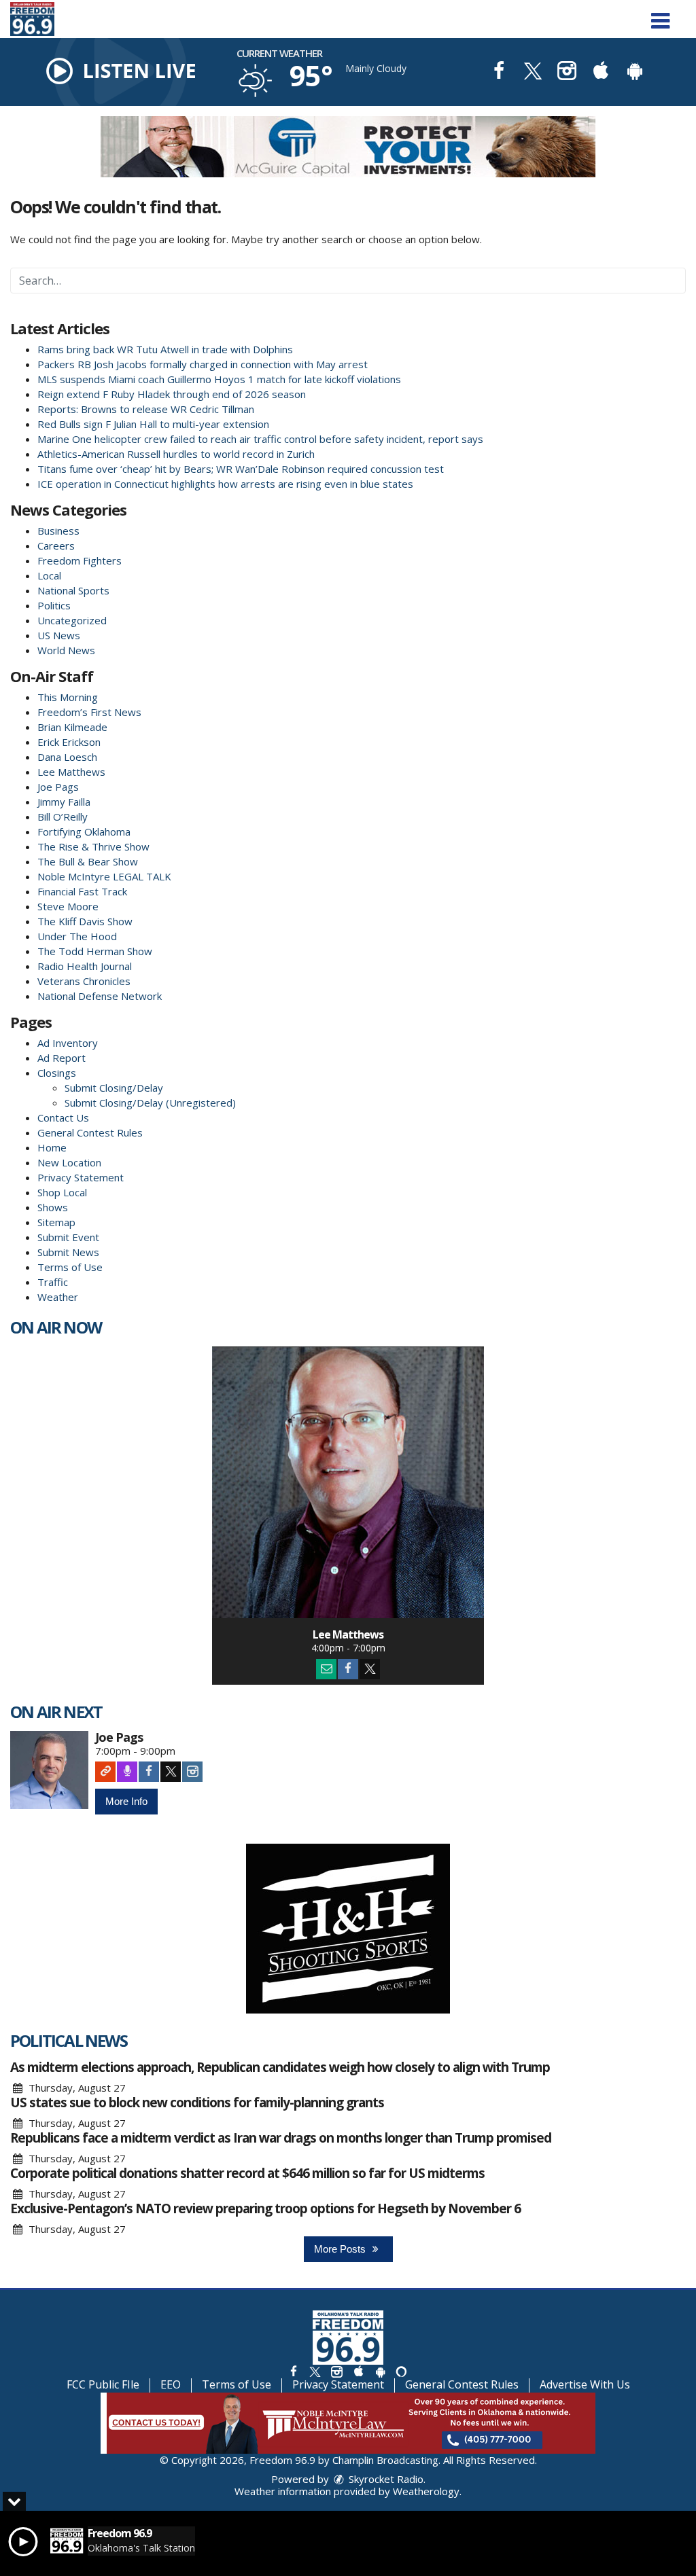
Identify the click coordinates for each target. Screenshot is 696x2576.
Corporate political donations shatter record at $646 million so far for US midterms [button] (247, 2173)
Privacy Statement (81, 1177)
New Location (69, 1162)
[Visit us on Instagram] (567, 72)
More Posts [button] (341, 2249)
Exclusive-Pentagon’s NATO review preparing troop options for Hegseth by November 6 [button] (265, 2208)
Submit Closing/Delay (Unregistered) (150, 1103)
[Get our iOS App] (358, 2371)
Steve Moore (68, 906)
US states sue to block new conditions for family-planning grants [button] (197, 2103)
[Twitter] (370, 1669)
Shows (53, 1207)
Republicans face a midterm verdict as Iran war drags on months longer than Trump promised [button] (281, 2138)
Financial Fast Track (82, 891)
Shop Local (62, 1192)
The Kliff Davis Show (85, 921)
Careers (56, 545)
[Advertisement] (348, 147)
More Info (126, 1801)
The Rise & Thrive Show (93, 846)
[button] (660, 16)
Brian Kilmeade (72, 727)
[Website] (105, 1772)
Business (58, 531)
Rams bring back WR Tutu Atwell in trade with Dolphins (165, 349)
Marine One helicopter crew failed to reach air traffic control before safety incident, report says (260, 439)
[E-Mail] (326, 1669)
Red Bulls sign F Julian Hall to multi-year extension (153, 424)
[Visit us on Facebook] (499, 72)
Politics (54, 605)
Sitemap (56, 1222)
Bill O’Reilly (63, 817)
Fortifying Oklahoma (84, 831)
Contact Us (63, 1117)
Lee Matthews (71, 772)
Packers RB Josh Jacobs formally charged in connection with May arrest (203, 364)
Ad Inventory (68, 1043)
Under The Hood (77, 936)
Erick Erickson (69, 742)
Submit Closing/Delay (114, 1088)
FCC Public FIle (103, 2384)
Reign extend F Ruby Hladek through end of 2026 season (172, 394)
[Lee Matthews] (348, 1482)
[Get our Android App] (380, 2371)
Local (49, 575)
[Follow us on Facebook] (294, 2371)
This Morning (68, 697)
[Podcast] (127, 1772)
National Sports (73, 590)
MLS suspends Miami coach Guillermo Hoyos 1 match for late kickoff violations (219, 379)
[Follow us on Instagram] (336, 2371)
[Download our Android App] (635, 72)
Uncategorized (72, 620)
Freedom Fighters (80, 560)
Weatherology (426, 2491)
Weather (58, 1297)
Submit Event (68, 1237)
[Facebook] (348, 1669)
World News (66, 650)
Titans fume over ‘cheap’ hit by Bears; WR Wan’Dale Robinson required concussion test (241, 469)
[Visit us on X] (533, 72)
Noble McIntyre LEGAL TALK (104, 876)
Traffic (53, 1282)
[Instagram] (192, 1772)
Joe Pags (58, 787)
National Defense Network (100, 996)
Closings (57, 1073)
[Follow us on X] (315, 2371)
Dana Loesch (67, 757)
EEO (171, 2384)
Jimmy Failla (64, 802)
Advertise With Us (585, 2384)
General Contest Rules (90, 1132)
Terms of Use (70, 1267)
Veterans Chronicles (84, 981)
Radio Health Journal (85, 966)
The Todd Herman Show (95, 951)
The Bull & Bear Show (88, 861)
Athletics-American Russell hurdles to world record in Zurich (176, 454)
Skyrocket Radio (385, 2479)
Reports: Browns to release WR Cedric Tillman (146, 409)
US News (59, 635)
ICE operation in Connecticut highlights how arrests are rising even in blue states (225, 484)
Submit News (68, 1252)
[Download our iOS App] (601, 72)
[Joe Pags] (49, 1770)
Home (52, 1147)
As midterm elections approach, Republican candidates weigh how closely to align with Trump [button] (280, 2067)
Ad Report (62, 1058)
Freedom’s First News (89, 712)
